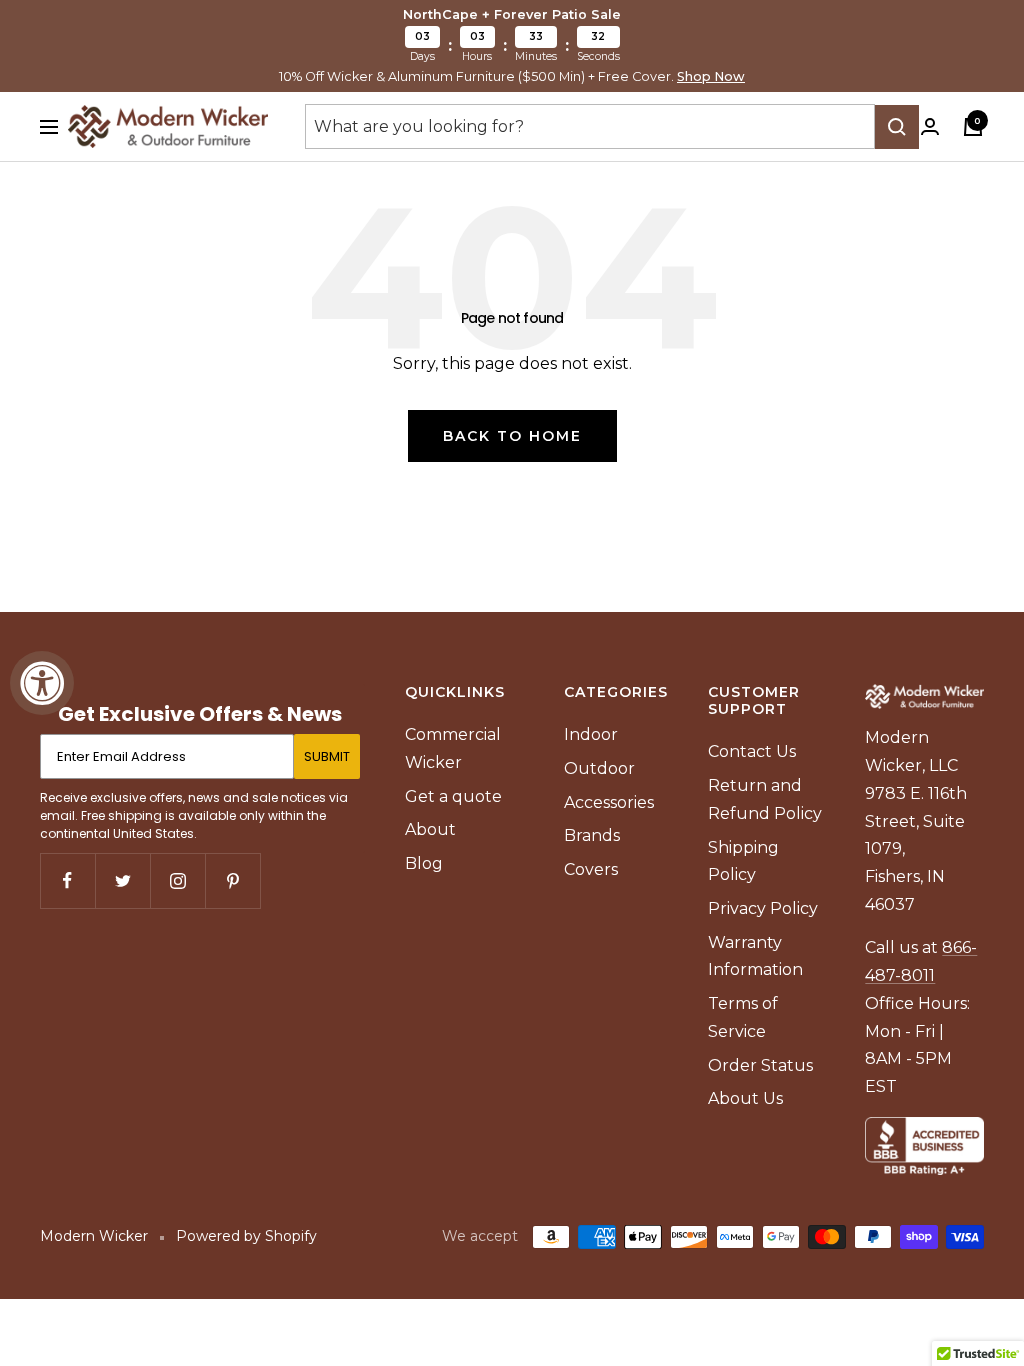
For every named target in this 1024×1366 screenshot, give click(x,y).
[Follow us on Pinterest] (232, 880)
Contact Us (752, 751)
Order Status (760, 1065)
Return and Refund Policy (765, 799)
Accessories (609, 802)
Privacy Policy (763, 908)
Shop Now (711, 76)
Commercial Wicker (453, 748)
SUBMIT (327, 756)
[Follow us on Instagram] (177, 880)
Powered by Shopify (246, 1236)
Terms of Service (743, 1017)
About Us (745, 1098)
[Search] (897, 127)
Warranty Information (755, 956)
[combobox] (590, 127)
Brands (592, 835)
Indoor (591, 734)
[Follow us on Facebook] (67, 880)
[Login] (930, 126)
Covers (591, 869)
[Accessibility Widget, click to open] (42, 683)
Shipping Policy (743, 861)
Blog (424, 863)
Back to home (512, 436)
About (430, 829)
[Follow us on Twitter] (122, 880)
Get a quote (453, 796)
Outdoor (599, 768)
